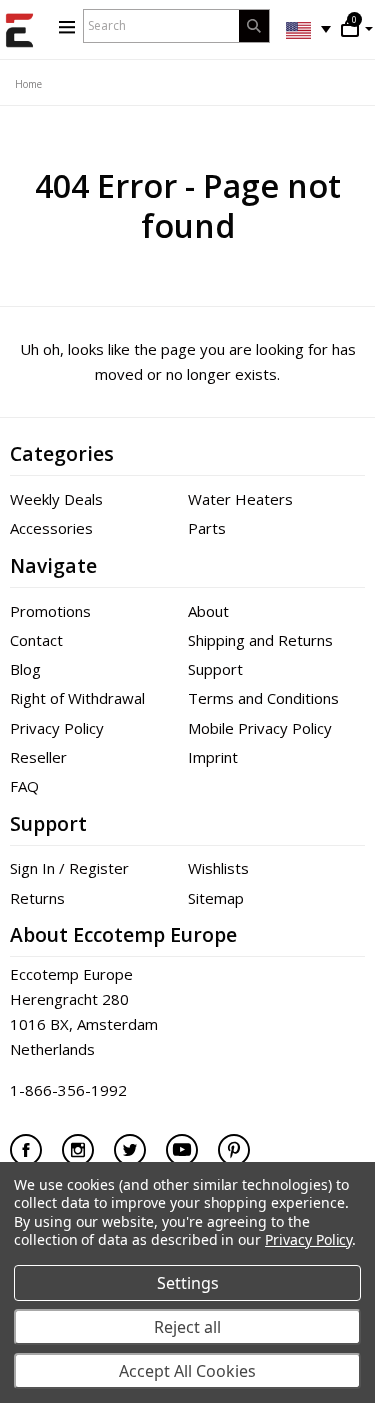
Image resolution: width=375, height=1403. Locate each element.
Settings (188, 1283)
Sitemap (216, 898)
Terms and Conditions (263, 698)
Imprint (213, 757)
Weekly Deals (56, 499)
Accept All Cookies (187, 1371)
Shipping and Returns (260, 640)
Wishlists (218, 868)
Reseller (38, 757)
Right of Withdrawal (77, 698)
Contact (36, 640)
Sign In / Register (69, 868)
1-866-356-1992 (68, 1090)
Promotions (50, 611)
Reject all (187, 1327)
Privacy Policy (57, 728)
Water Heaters (240, 499)
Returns (37, 898)
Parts (207, 528)
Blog (25, 669)
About (208, 611)
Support (215, 669)
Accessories (51, 528)
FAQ (24, 786)
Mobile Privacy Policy (260, 728)
